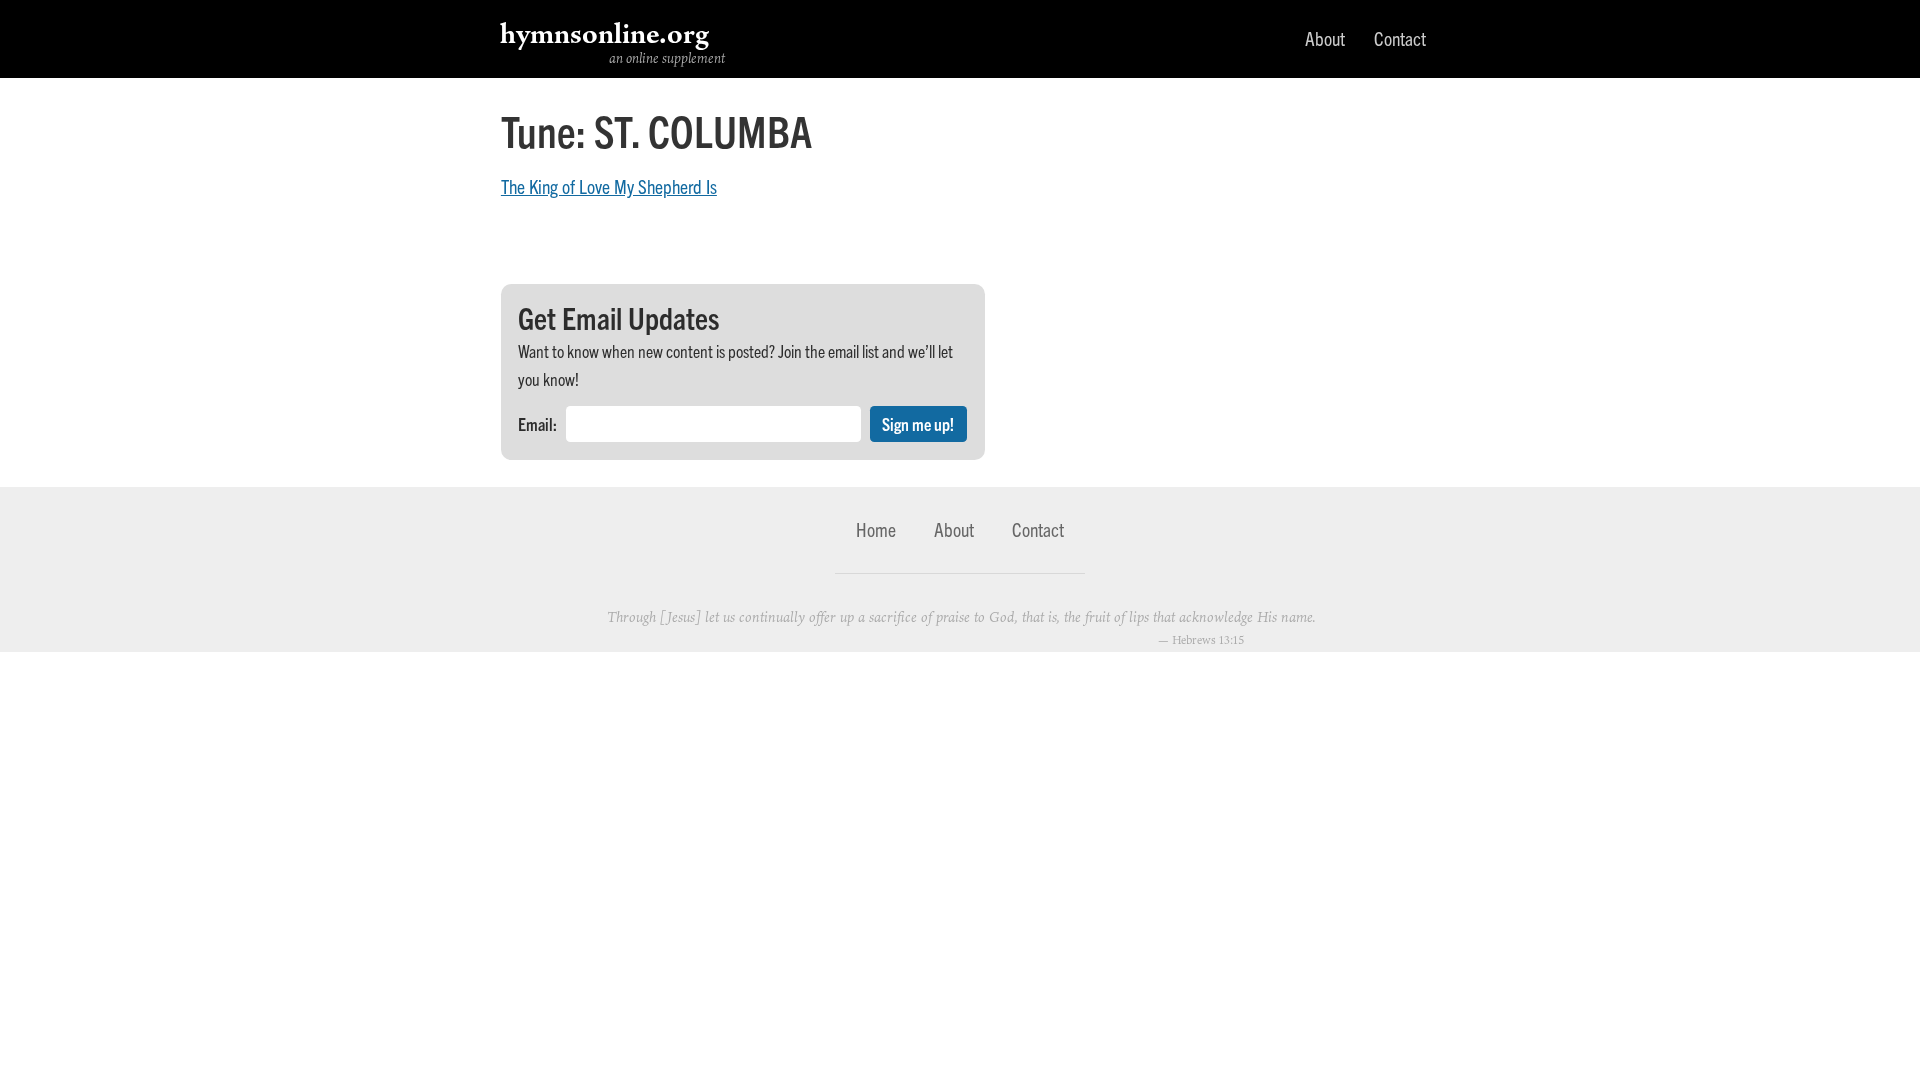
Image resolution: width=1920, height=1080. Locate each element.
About (1325, 38)
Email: (537, 423)
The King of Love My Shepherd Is (609, 186)
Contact (1400, 38)
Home (876, 529)
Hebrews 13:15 (1208, 639)
